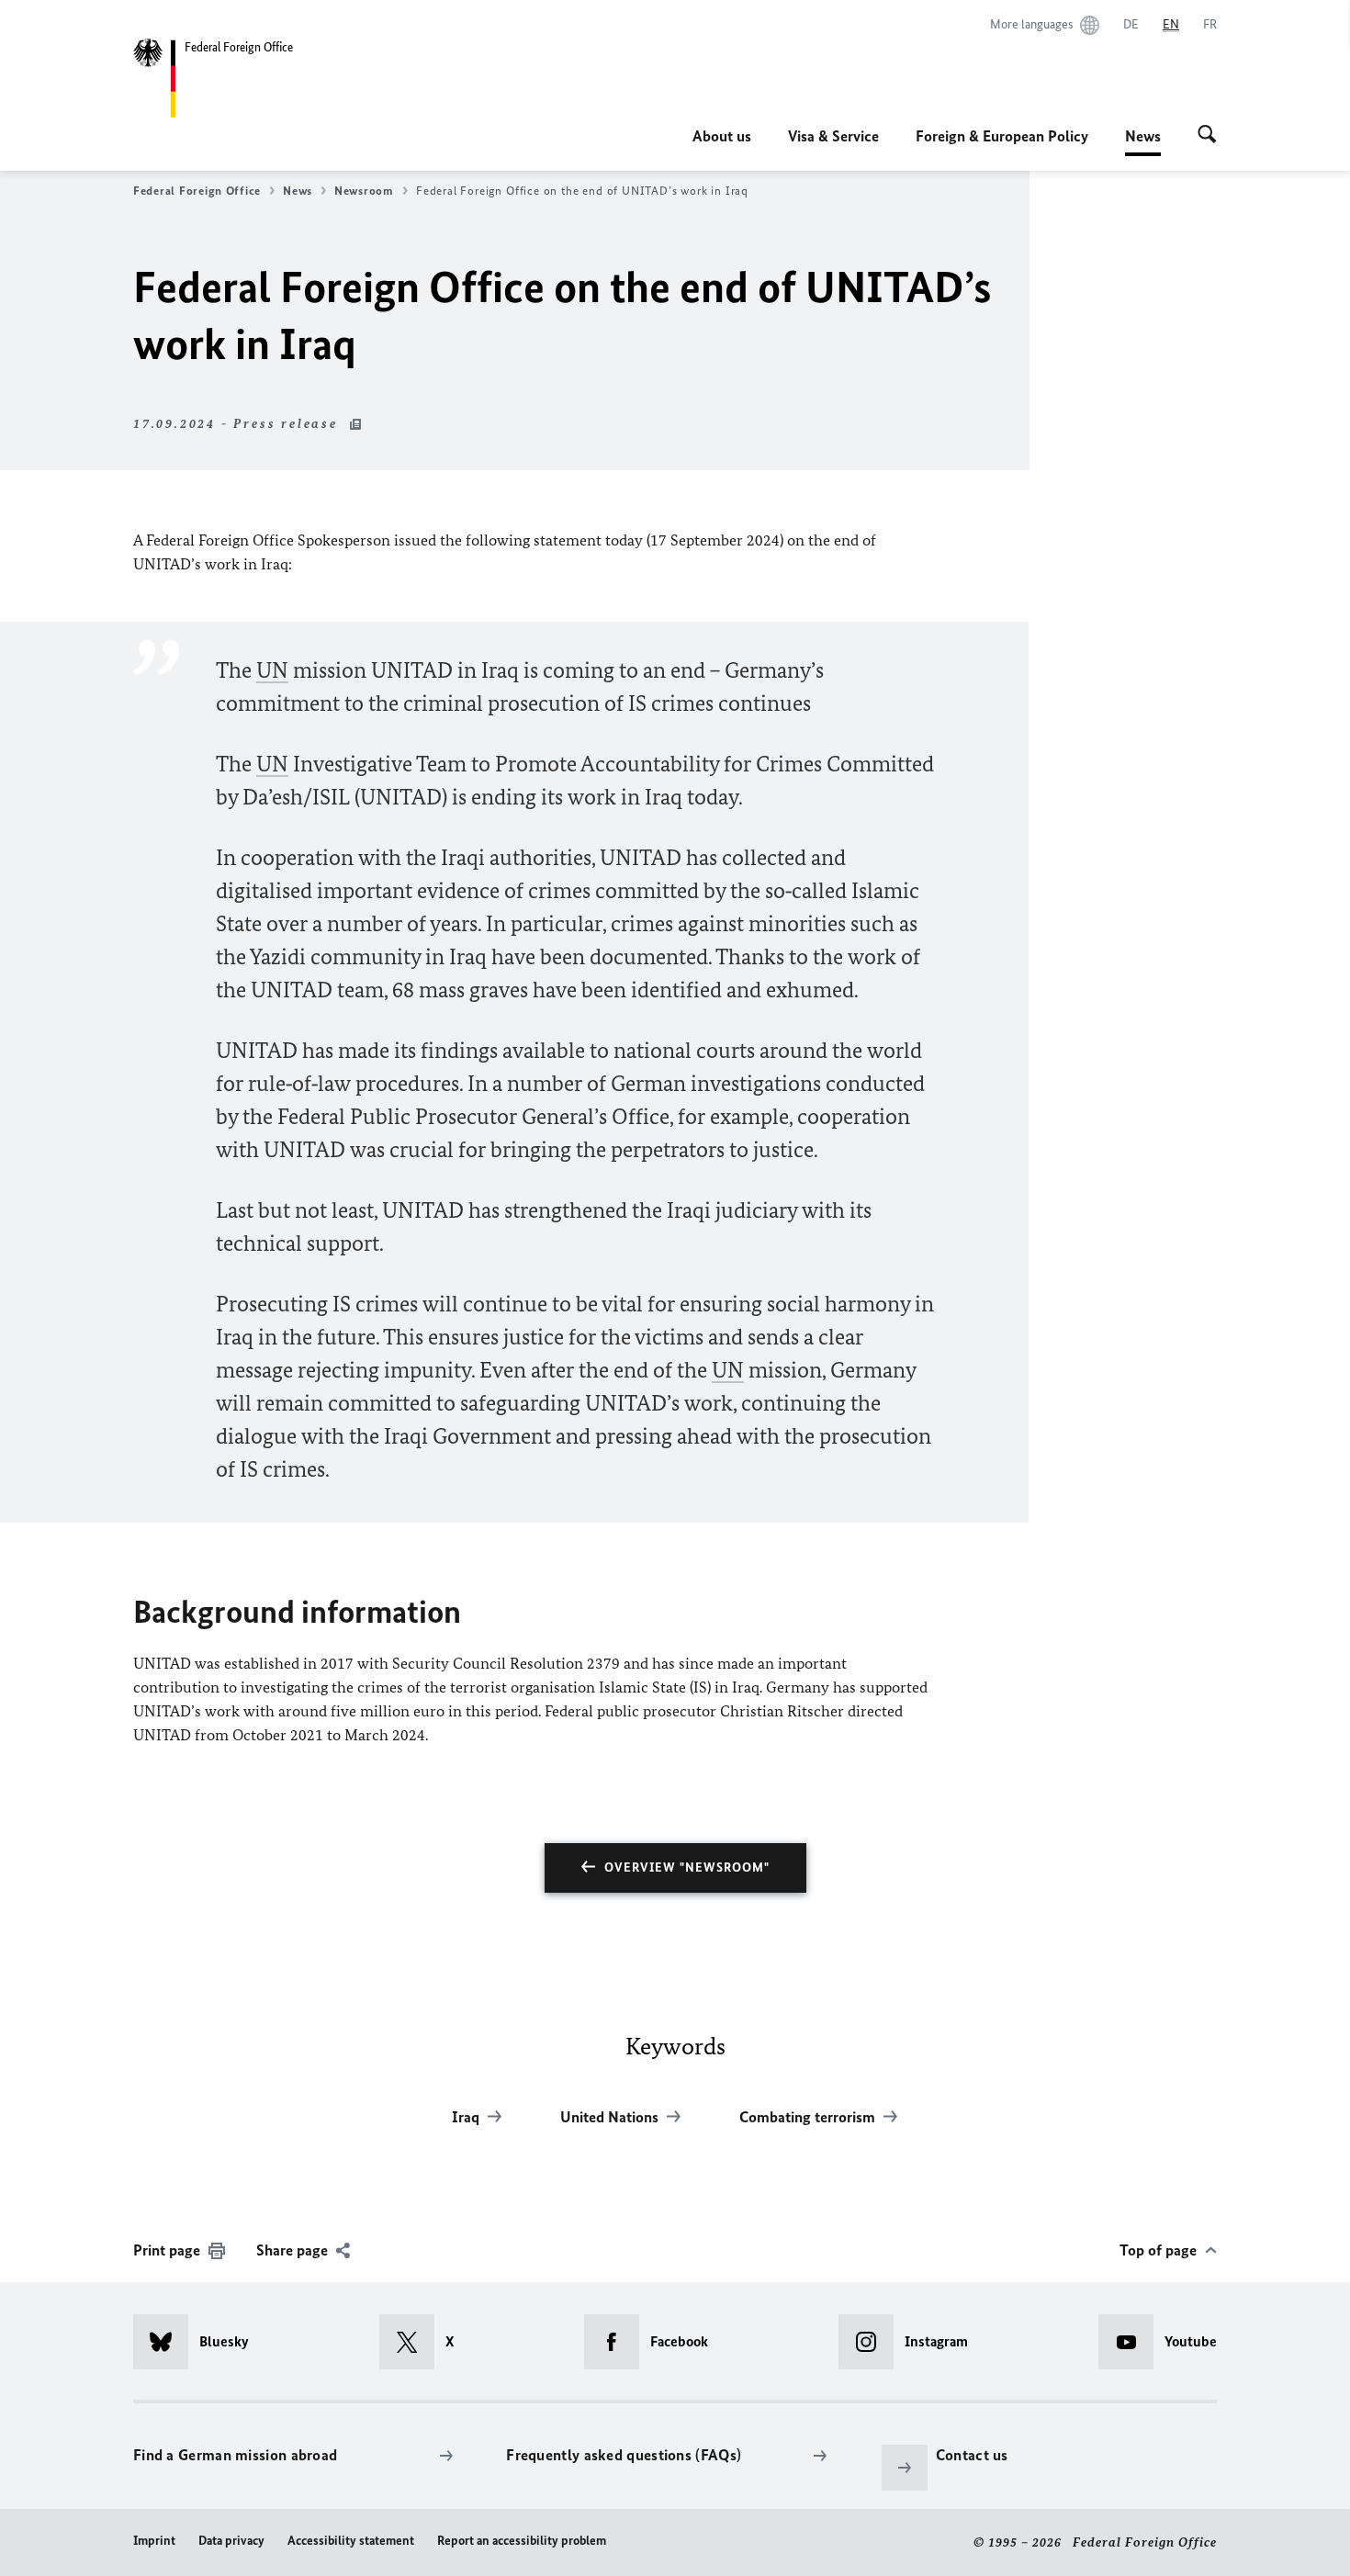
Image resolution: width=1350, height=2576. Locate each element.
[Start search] (1207, 136)
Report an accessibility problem (522, 2541)
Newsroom (364, 191)
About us (722, 136)
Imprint (154, 2541)
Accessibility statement (351, 2541)
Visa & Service (833, 136)
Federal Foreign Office (197, 191)
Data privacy (231, 2541)
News (1143, 141)
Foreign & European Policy (1002, 136)
